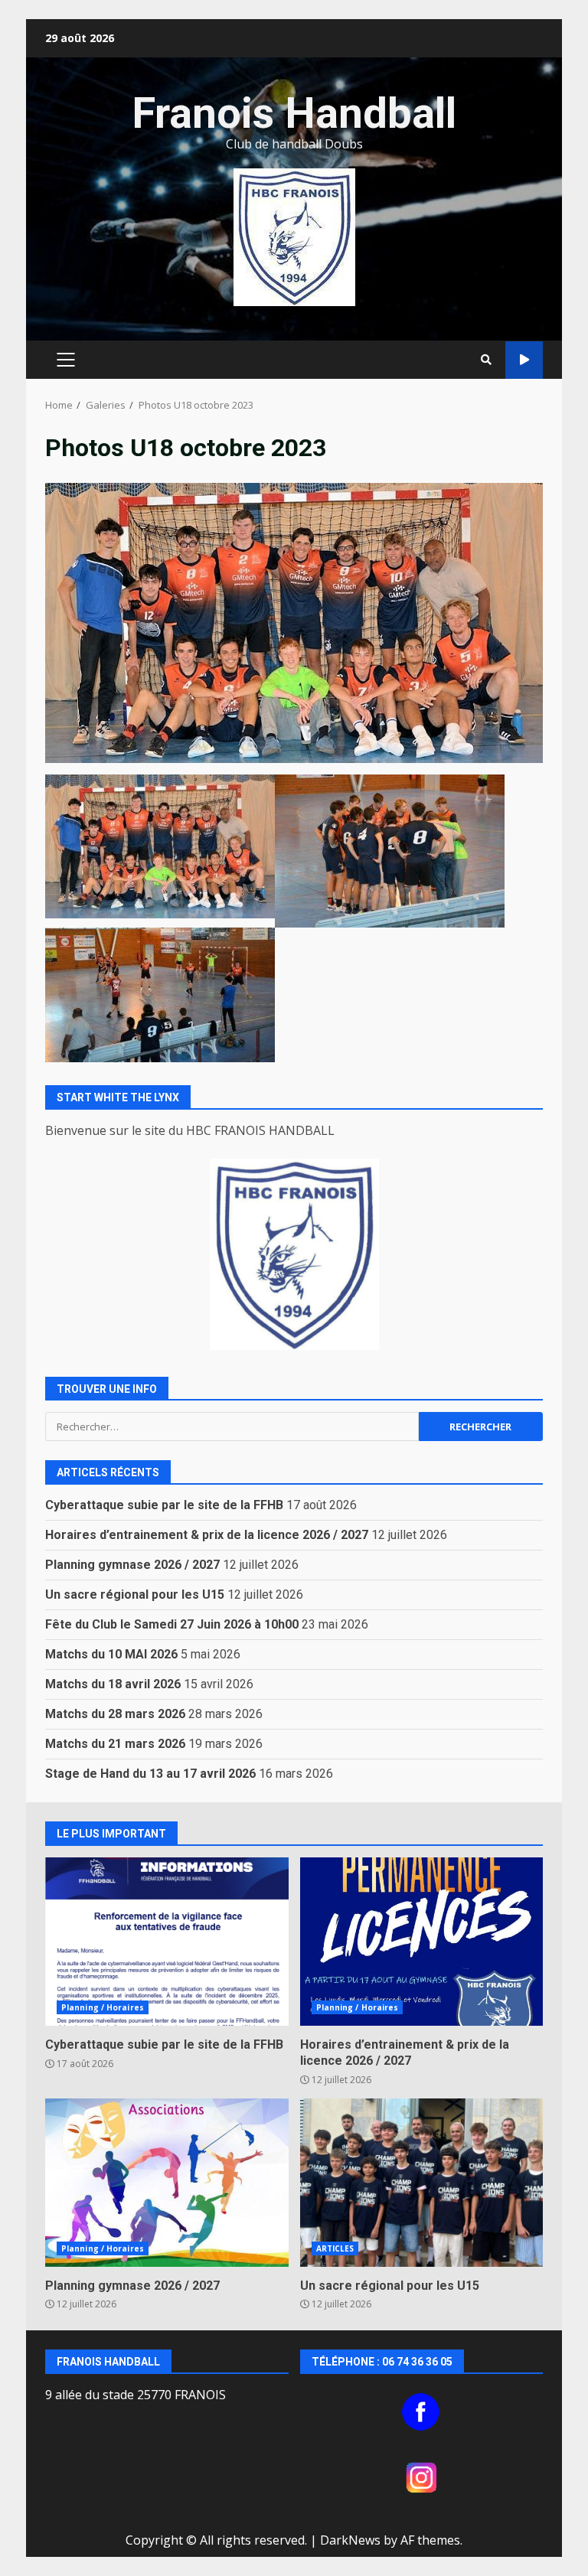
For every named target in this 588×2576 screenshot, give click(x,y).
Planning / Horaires (103, 2007)
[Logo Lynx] (294, 1254)
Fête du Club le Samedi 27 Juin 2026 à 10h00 (172, 1624)
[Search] (486, 360)
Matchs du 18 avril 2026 (113, 1684)
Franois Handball (294, 113)
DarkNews (350, 2540)
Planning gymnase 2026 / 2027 (132, 1565)
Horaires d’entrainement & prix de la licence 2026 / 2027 (207, 1535)
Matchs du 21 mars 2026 (115, 1744)
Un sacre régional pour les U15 (135, 1595)
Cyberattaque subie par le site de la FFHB (164, 1505)
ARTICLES (335, 2248)
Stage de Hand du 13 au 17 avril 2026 (150, 1774)
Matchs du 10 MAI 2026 (111, 1654)
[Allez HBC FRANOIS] (422, 2412)
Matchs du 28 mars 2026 (115, 1714)
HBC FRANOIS (524, 360)
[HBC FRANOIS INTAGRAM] (422, 2477)
